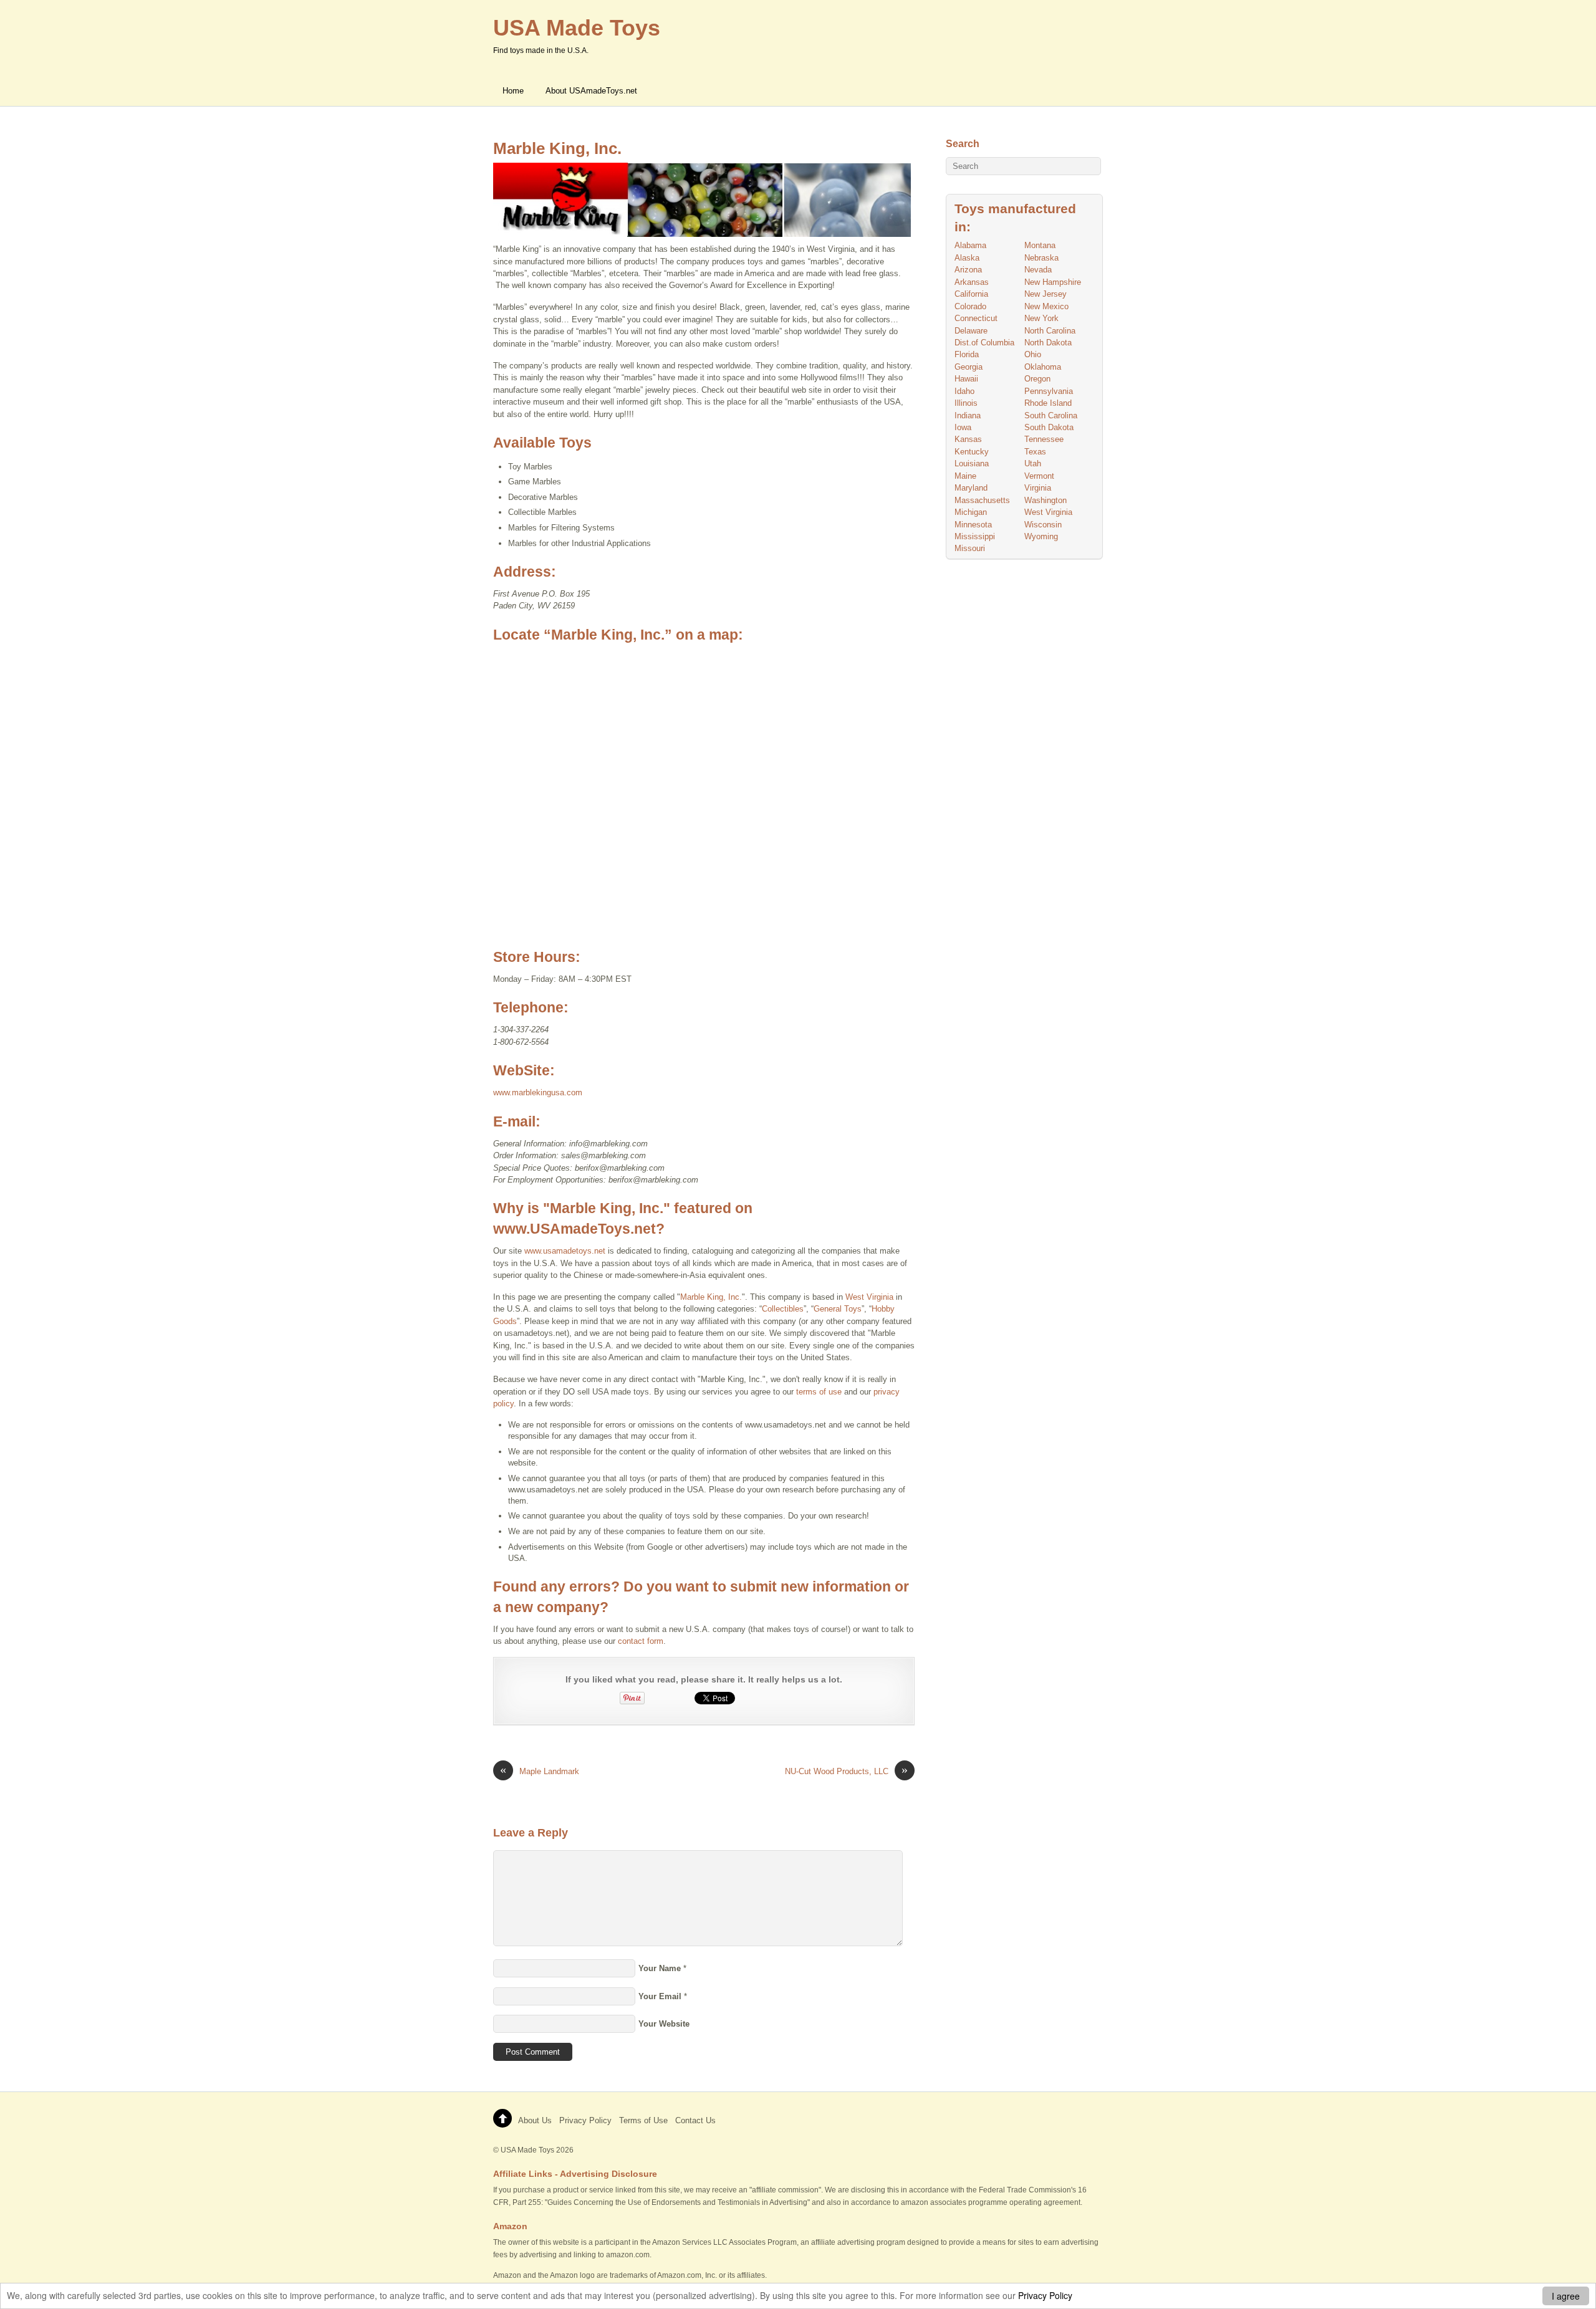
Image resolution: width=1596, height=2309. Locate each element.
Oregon (1037, 379)
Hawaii (966, 379)
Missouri (970, 548)
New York (1041, 318)
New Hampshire (1053, 282)
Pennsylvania (1049, 391)
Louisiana (972, 463)
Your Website (664, 2024)
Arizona (968, 270)
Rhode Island (1048, 403)
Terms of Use (643, 2120)
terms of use (819, 1392)
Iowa (963, 427)
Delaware (971, 331)
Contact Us (695, 2120)
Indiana (968, 415)
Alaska (967, 258)
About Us (535, 2120)
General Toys (838, 1309)
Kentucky (972, 452)
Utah (1033, 463)
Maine (965, 476)
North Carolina (1050, 331)
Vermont (1039, 476)
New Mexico (1046, 306)
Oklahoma (1043, 367)
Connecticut (976, 318)
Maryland (971, 488)
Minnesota (973, 525)
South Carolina (1051, 415)
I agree (1566, 2296)
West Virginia (869, 1297)
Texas (1035, 452)
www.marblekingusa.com (538, 1092)
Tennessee (1044, 439)
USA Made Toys (527, 2150)
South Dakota (1049, 427)
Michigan (971, 512)
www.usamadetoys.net (565, 1251)
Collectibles (783, 1309)
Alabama (970, 245)
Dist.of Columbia (984, 343)
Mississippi (975, 536)
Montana (1040, 245)
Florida (967, 354)
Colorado (970, 306)
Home (513, 91)
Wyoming (1041, 536)
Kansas (968, 439)
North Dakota (1048, 343)
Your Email (660, 1996)
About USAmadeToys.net (591, 91)
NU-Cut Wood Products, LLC (846, 1771)
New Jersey (1046, 294)
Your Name (660, 1968)
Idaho (964, 391)
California (971, 294)
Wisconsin (1043, 525)
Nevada (1038, 270)
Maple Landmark (540, 1771)
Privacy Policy (1045, 2295)
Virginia (1038, 488)
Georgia (969, 367)
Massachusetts (982, 500)
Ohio (1033, 354)
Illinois (966, 403)
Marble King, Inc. (557, 148)
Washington (1046, 500)
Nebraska (1041, 258)
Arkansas (972, 282)
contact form (641, 1641)
